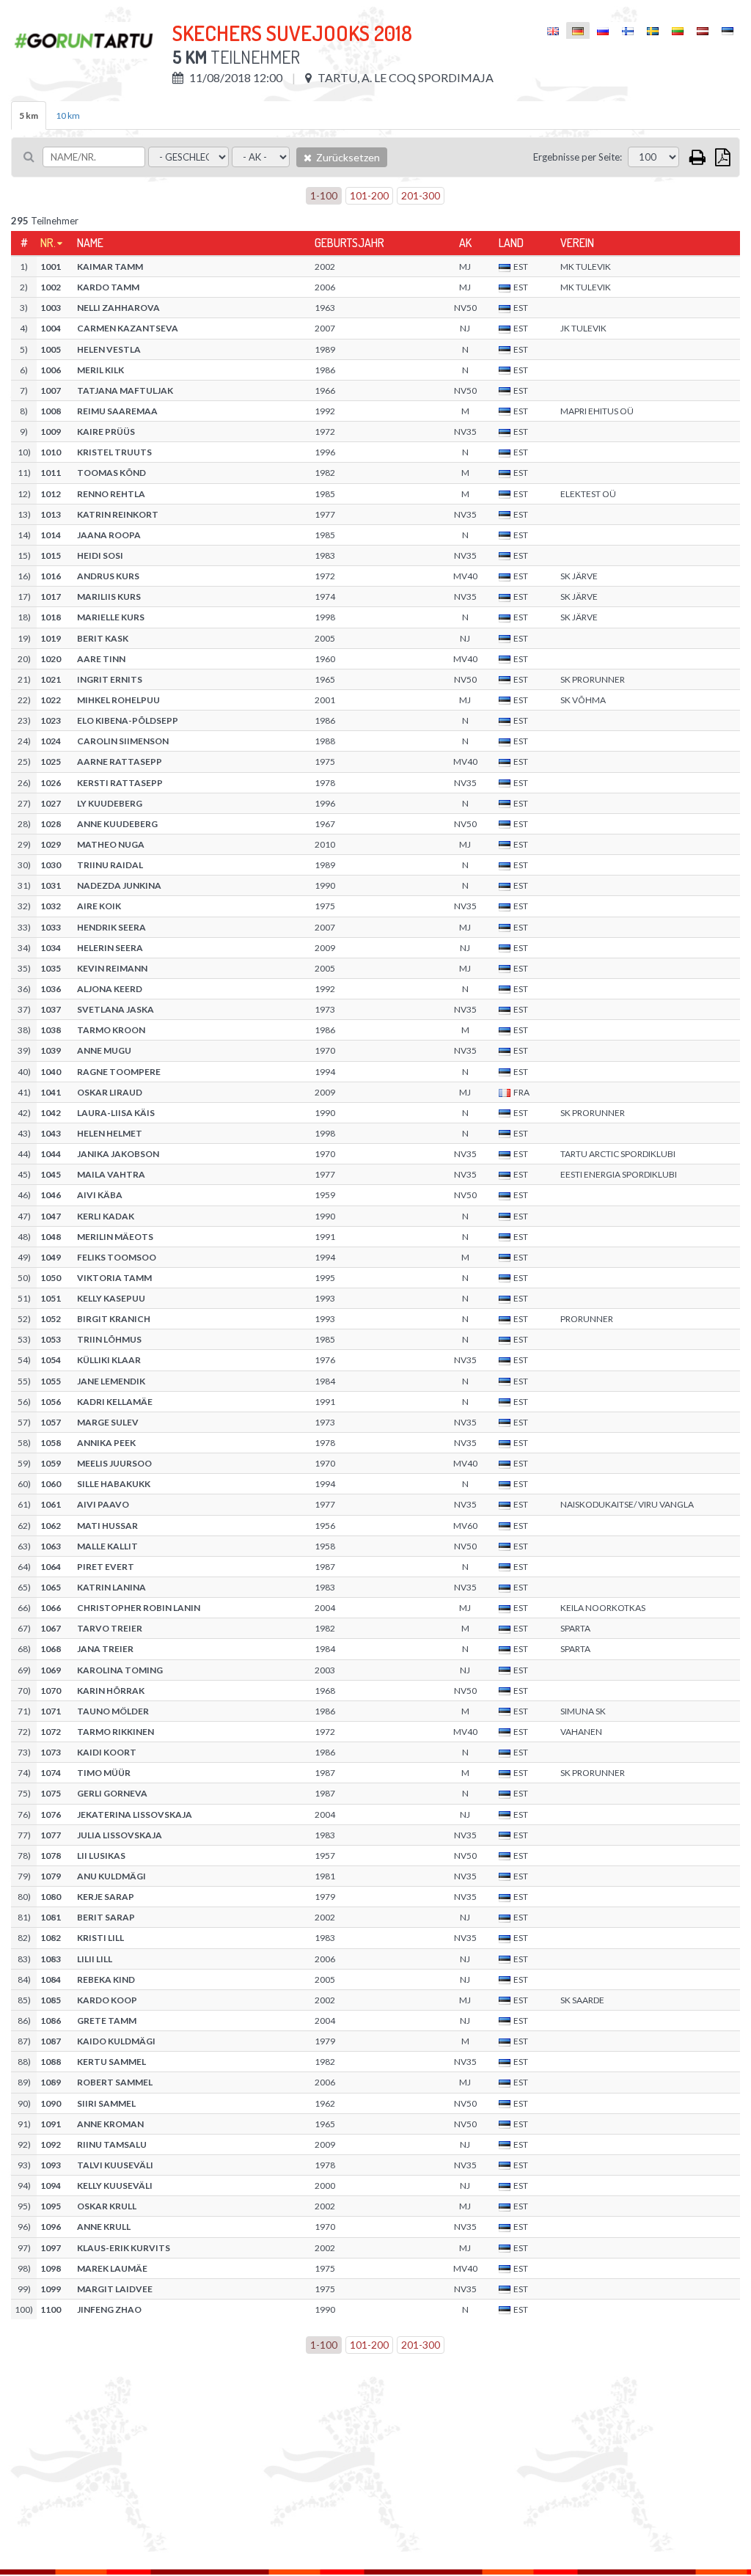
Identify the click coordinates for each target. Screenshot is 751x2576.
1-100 (324, 195)
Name (90, 243)
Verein (577, 243)
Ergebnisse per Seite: (578, 157)
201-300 (421, 195)
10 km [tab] (68, 115)
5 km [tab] (29, 115)
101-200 (369, 195)
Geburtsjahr (349, 243)
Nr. (48, 243)
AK (465, 243)
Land (511, 243)
